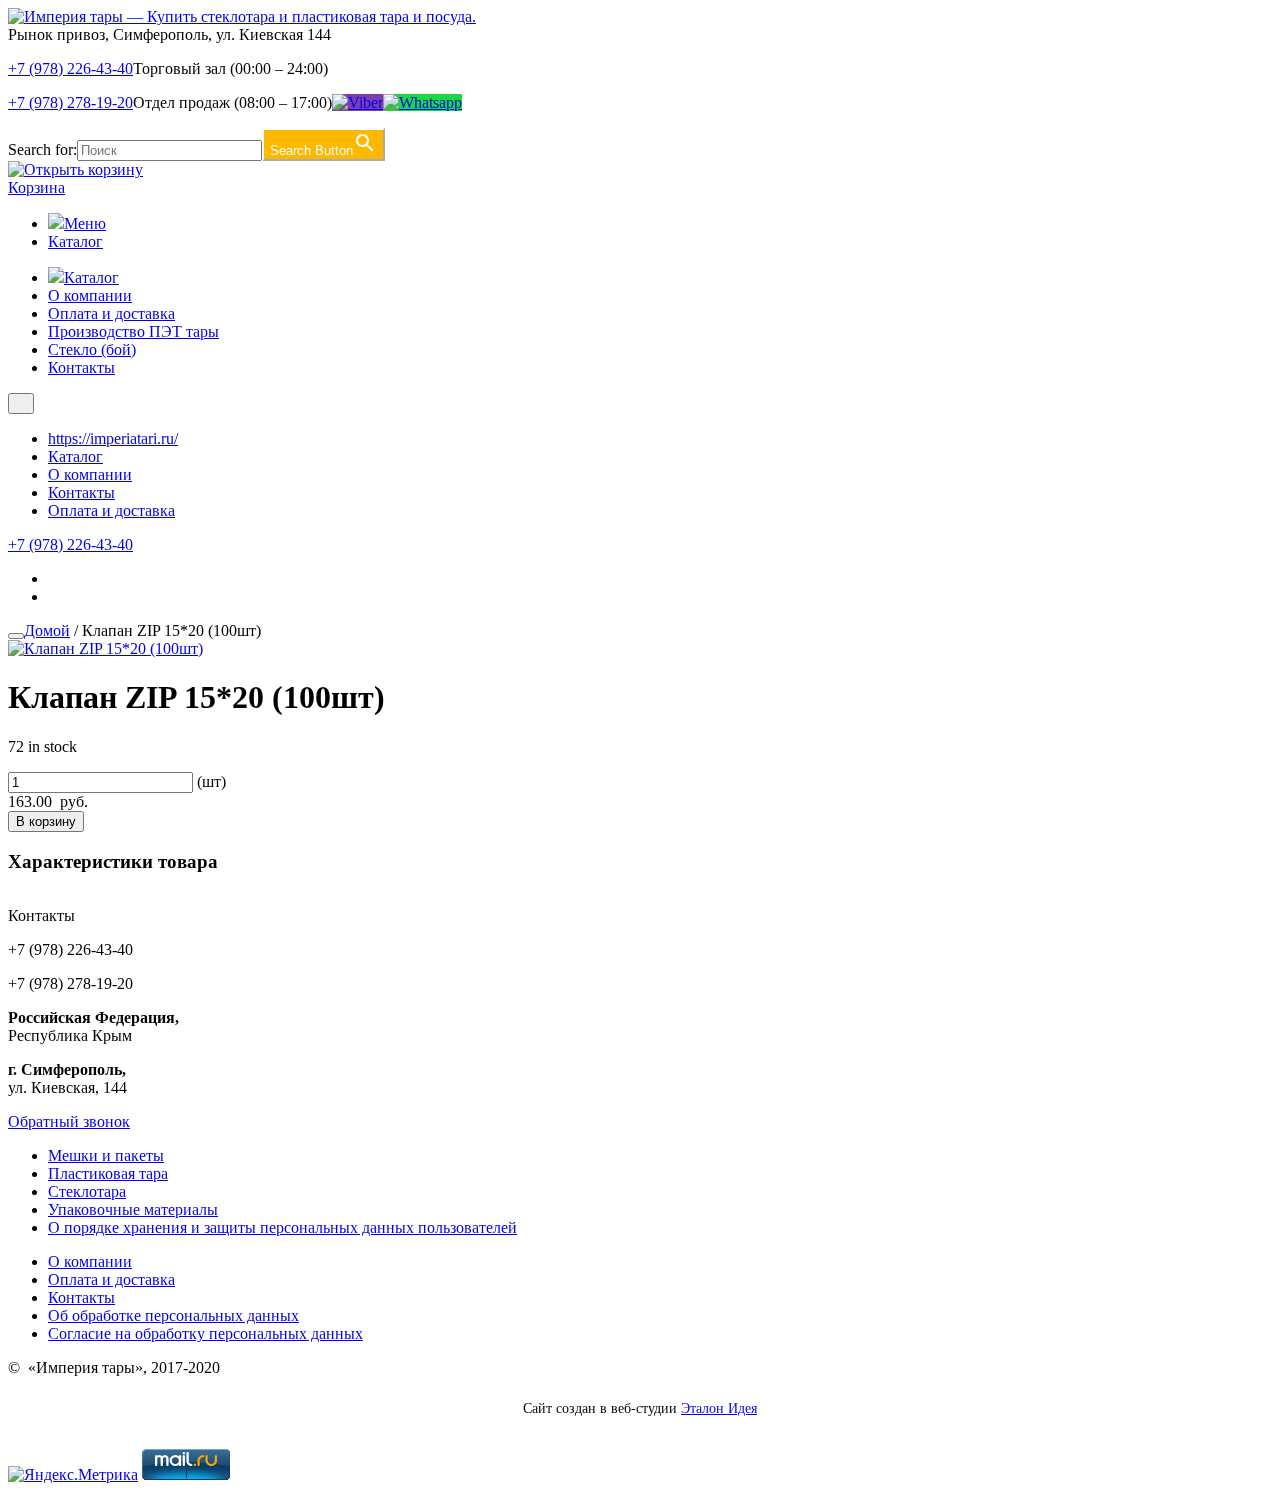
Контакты (81, 367)
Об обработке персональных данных (173, 1315)
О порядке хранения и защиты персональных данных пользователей (282, 1227)
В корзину (46, 821)
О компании (90, 295)
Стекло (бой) (92, 349)
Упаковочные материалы (133, 1209)
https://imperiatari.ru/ (113, 438)
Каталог (75, 241)
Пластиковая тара (108, 1173)
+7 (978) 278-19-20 (70, 102)
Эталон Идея (719, 1408)
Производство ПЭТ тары (133, 331)
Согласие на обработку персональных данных (205, 1333)
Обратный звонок (69, 1121)
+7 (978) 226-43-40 (70, 68)
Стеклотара (87, 1191)
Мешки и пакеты (106, 1155)
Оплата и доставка (111, 313)
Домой (47, 630)
